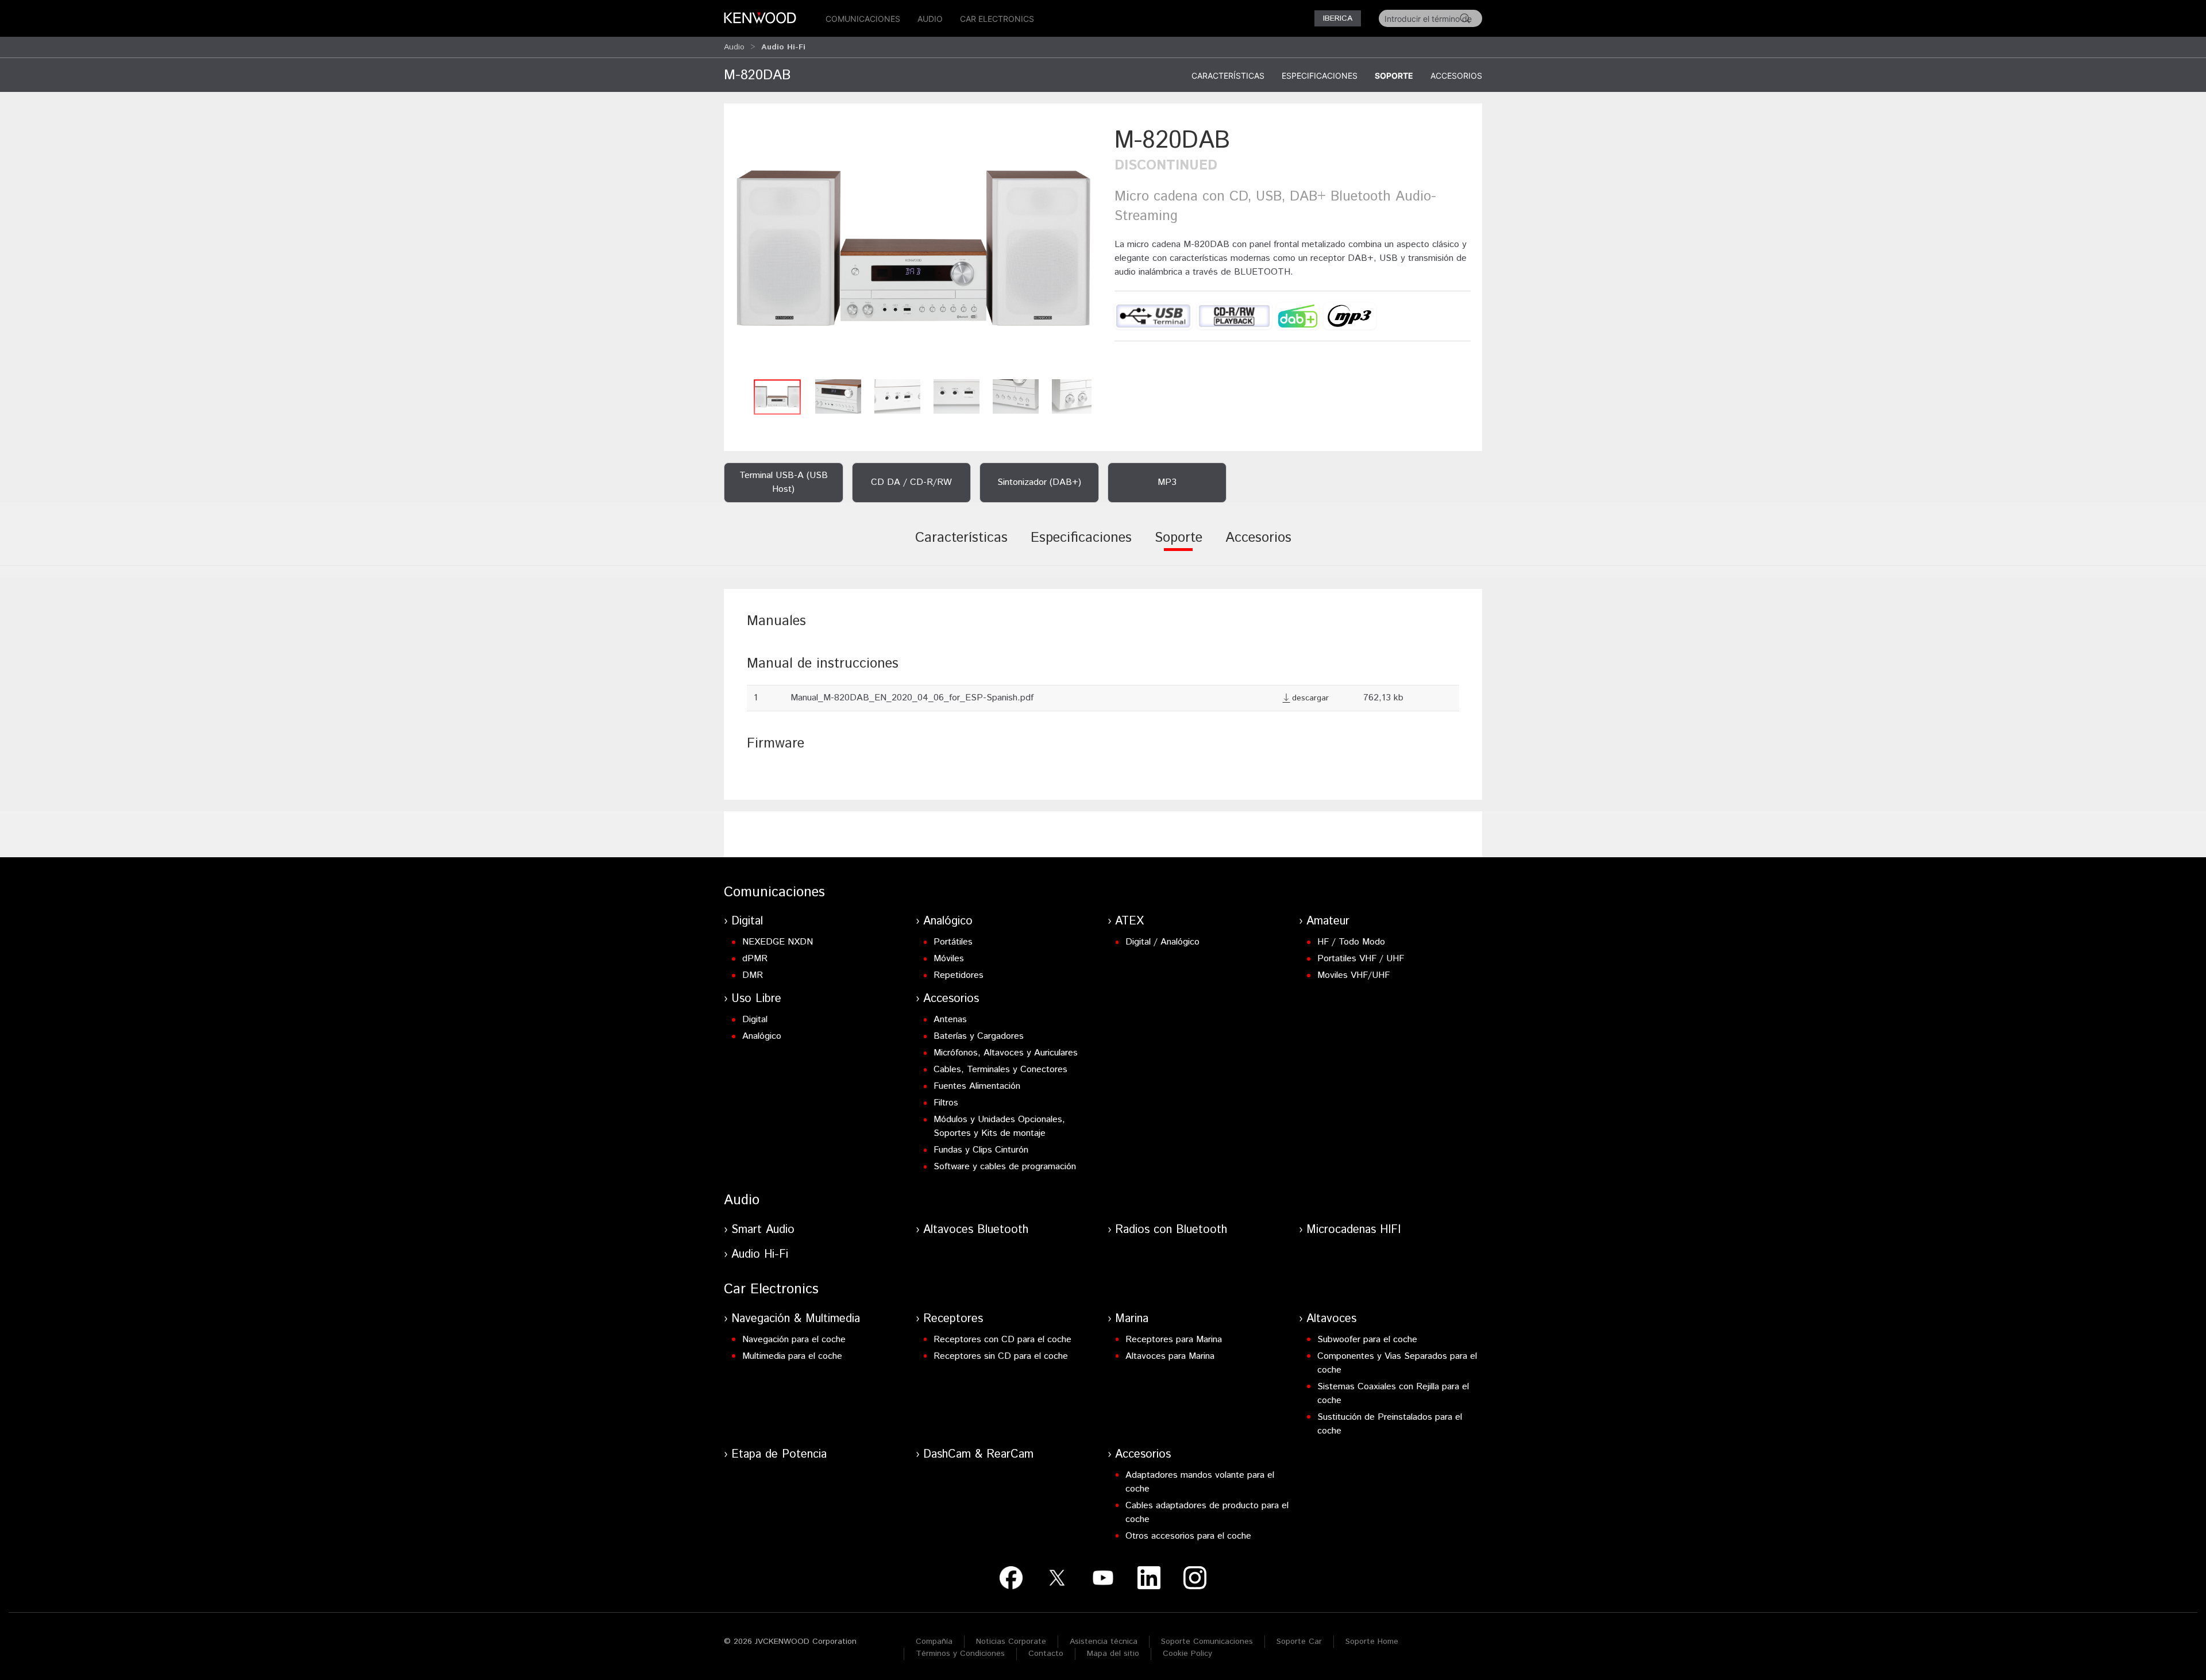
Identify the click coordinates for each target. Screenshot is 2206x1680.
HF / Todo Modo (1351, 942)
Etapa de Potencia (779, 1454)
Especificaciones (1320, 76)
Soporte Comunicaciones (1207, 1642)
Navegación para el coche (794, 1340)
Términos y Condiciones (960, 1654)
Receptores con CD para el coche (1002, 1340)
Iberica (1338, 18)
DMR (753, 975)
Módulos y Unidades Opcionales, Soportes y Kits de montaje (999, 1126)
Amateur (1328, 921)
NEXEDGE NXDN (778, 942)
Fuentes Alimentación (977, 1086)
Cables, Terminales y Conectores (1000, 1070)
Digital (747, 921)
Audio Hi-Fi (760, 1255)
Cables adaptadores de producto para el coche (1207, 1513)
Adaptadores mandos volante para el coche (1200, 1482)
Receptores (953, 1319)
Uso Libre (756, 999)
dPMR (755, 959)
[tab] (961, 546)
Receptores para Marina (1174, 1340)
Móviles (949, 959)
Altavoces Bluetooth (976, 1230)
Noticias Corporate (1011, 1642)
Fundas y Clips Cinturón (981, 1150)
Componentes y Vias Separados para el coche (1397, 1363)
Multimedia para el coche (792, 1356)
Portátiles (953, 942)
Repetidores (959, 975)
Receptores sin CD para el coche (1001, 1356)
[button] (913, 248)
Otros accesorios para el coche (1188, 1536)
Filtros (946, 1103)
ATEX (1129, 921)
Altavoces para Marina (1170, 1356)
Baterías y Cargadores (979, 1036)
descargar (1310, 698)
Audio (930, 19)
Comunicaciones (863, 19)
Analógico (948, 921)
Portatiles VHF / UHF (1361, 959)
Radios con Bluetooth (1171, 1230)
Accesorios (1456, 76)
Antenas (950, 1020)
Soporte (1394, 76)
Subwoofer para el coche (1367, 1340)
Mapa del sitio (1113, 1654)
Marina (1132, 1319)
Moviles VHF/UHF (1353, 975)
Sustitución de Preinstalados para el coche (1390, 1424)
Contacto (1046, 1654)
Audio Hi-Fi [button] (783, 47)
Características (1228, 76)
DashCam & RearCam (978, 1454)
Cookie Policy (1187, 1654)
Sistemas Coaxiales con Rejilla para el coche (1393, 1394)
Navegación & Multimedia (796, 1319)
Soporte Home (1372, 1642)
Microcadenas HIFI (1353, 1230)
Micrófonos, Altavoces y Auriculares (1006, 1053)
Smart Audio (763, 1230)
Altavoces (1331, 1319)
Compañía (934, 1642)
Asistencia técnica (1104, 1642)
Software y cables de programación (1005, 1167)
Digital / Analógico (1162, 942)
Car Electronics (997, 19)
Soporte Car (1299, 1642)
